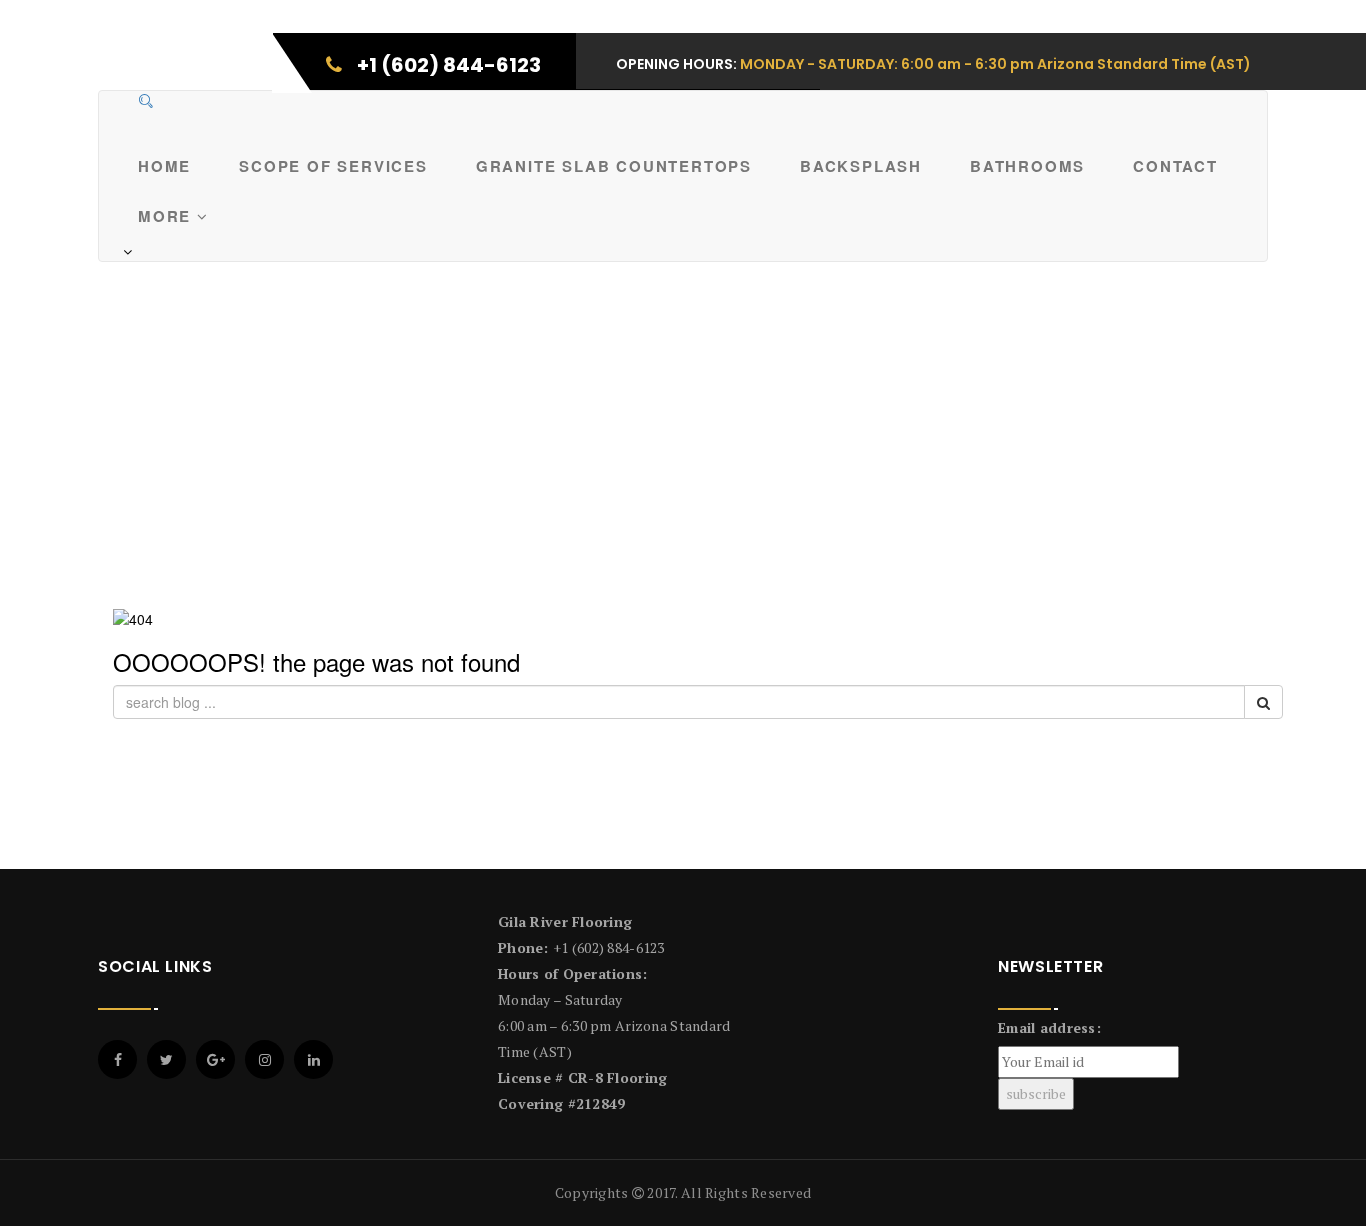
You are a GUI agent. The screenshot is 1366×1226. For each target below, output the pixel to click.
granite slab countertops (614, 166)
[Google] (215, 1059)
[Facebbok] (117, 1059)
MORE (167, 216)
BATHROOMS (1027, 166)
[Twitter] (166, 1059)
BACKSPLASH (861, 166)
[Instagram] (264, 1059)
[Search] (146, 101)
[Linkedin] (313, 1059)
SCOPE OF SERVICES (333, 166)
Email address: (1049, 1027)
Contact (1175, 166)
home (164, 166)
